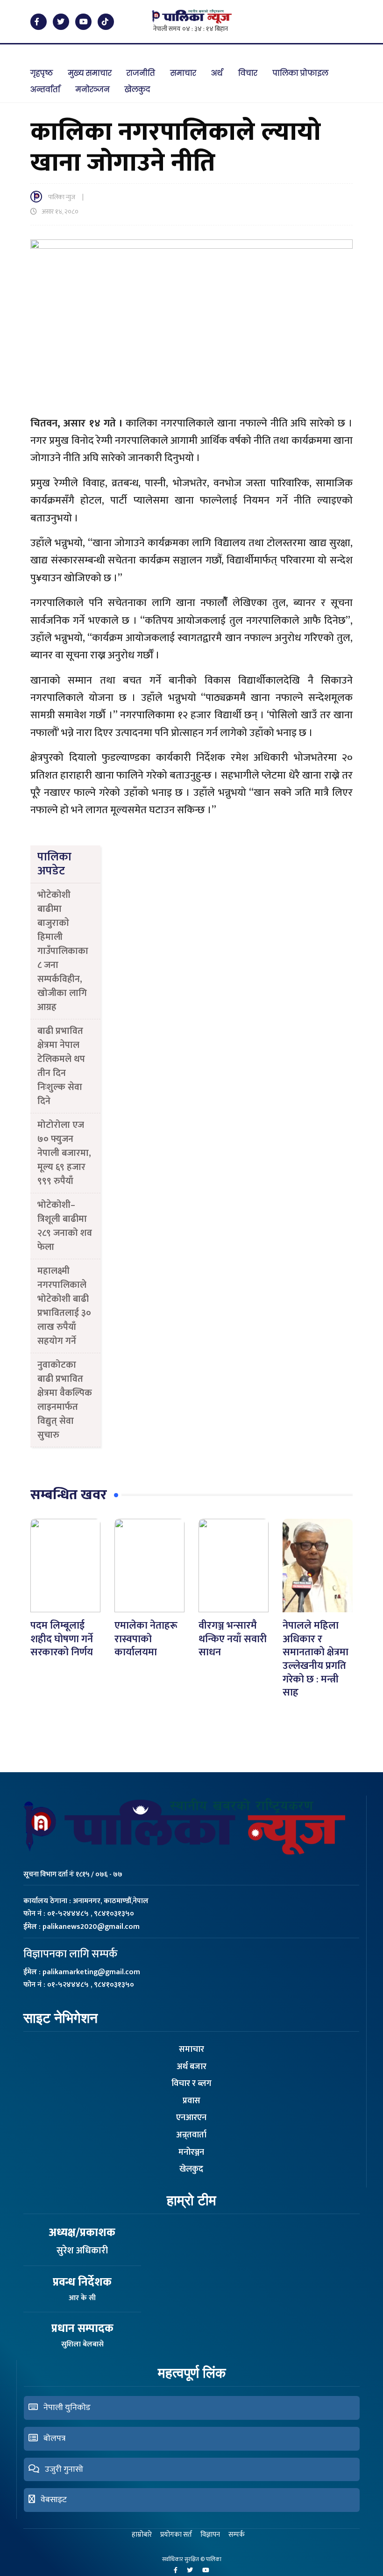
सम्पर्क (237, 2535)
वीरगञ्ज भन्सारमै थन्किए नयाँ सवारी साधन (233, 1639)
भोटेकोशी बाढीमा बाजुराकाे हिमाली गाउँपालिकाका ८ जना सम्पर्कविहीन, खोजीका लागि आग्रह (63, 951)
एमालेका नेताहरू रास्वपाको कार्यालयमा (146, 1639)
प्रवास (191, 2101)
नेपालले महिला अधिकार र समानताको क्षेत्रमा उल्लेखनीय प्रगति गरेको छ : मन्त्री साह (316, 1659)
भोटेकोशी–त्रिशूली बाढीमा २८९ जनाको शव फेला (65, 1226)
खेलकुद (191, 2169)
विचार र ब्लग (191, 2084)
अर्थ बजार (191, 2067)
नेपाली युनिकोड (64, 2408)
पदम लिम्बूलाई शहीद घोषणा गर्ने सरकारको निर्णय (62, 1639)
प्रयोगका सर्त (176, 2535)
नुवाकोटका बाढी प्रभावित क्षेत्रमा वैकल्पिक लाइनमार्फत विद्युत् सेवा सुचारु (65, 1400)
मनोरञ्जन (191, 2152)
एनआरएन (191, 2118)
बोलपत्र (52, 2439)
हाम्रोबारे (142, 2535)
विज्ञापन (210, 2535)
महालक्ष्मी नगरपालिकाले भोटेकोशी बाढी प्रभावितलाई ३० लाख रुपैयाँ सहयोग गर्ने (64, 1306)
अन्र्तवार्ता (191, 2135)
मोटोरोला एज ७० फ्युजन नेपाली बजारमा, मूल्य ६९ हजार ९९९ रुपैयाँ (64, 1153)
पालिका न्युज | (69, 197)
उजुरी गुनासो (61, 2469)
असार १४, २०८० (60, 212)
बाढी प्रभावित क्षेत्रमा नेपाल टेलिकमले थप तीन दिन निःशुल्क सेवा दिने (61, 1066)
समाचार (191, 2049)
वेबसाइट (51, 2500)
